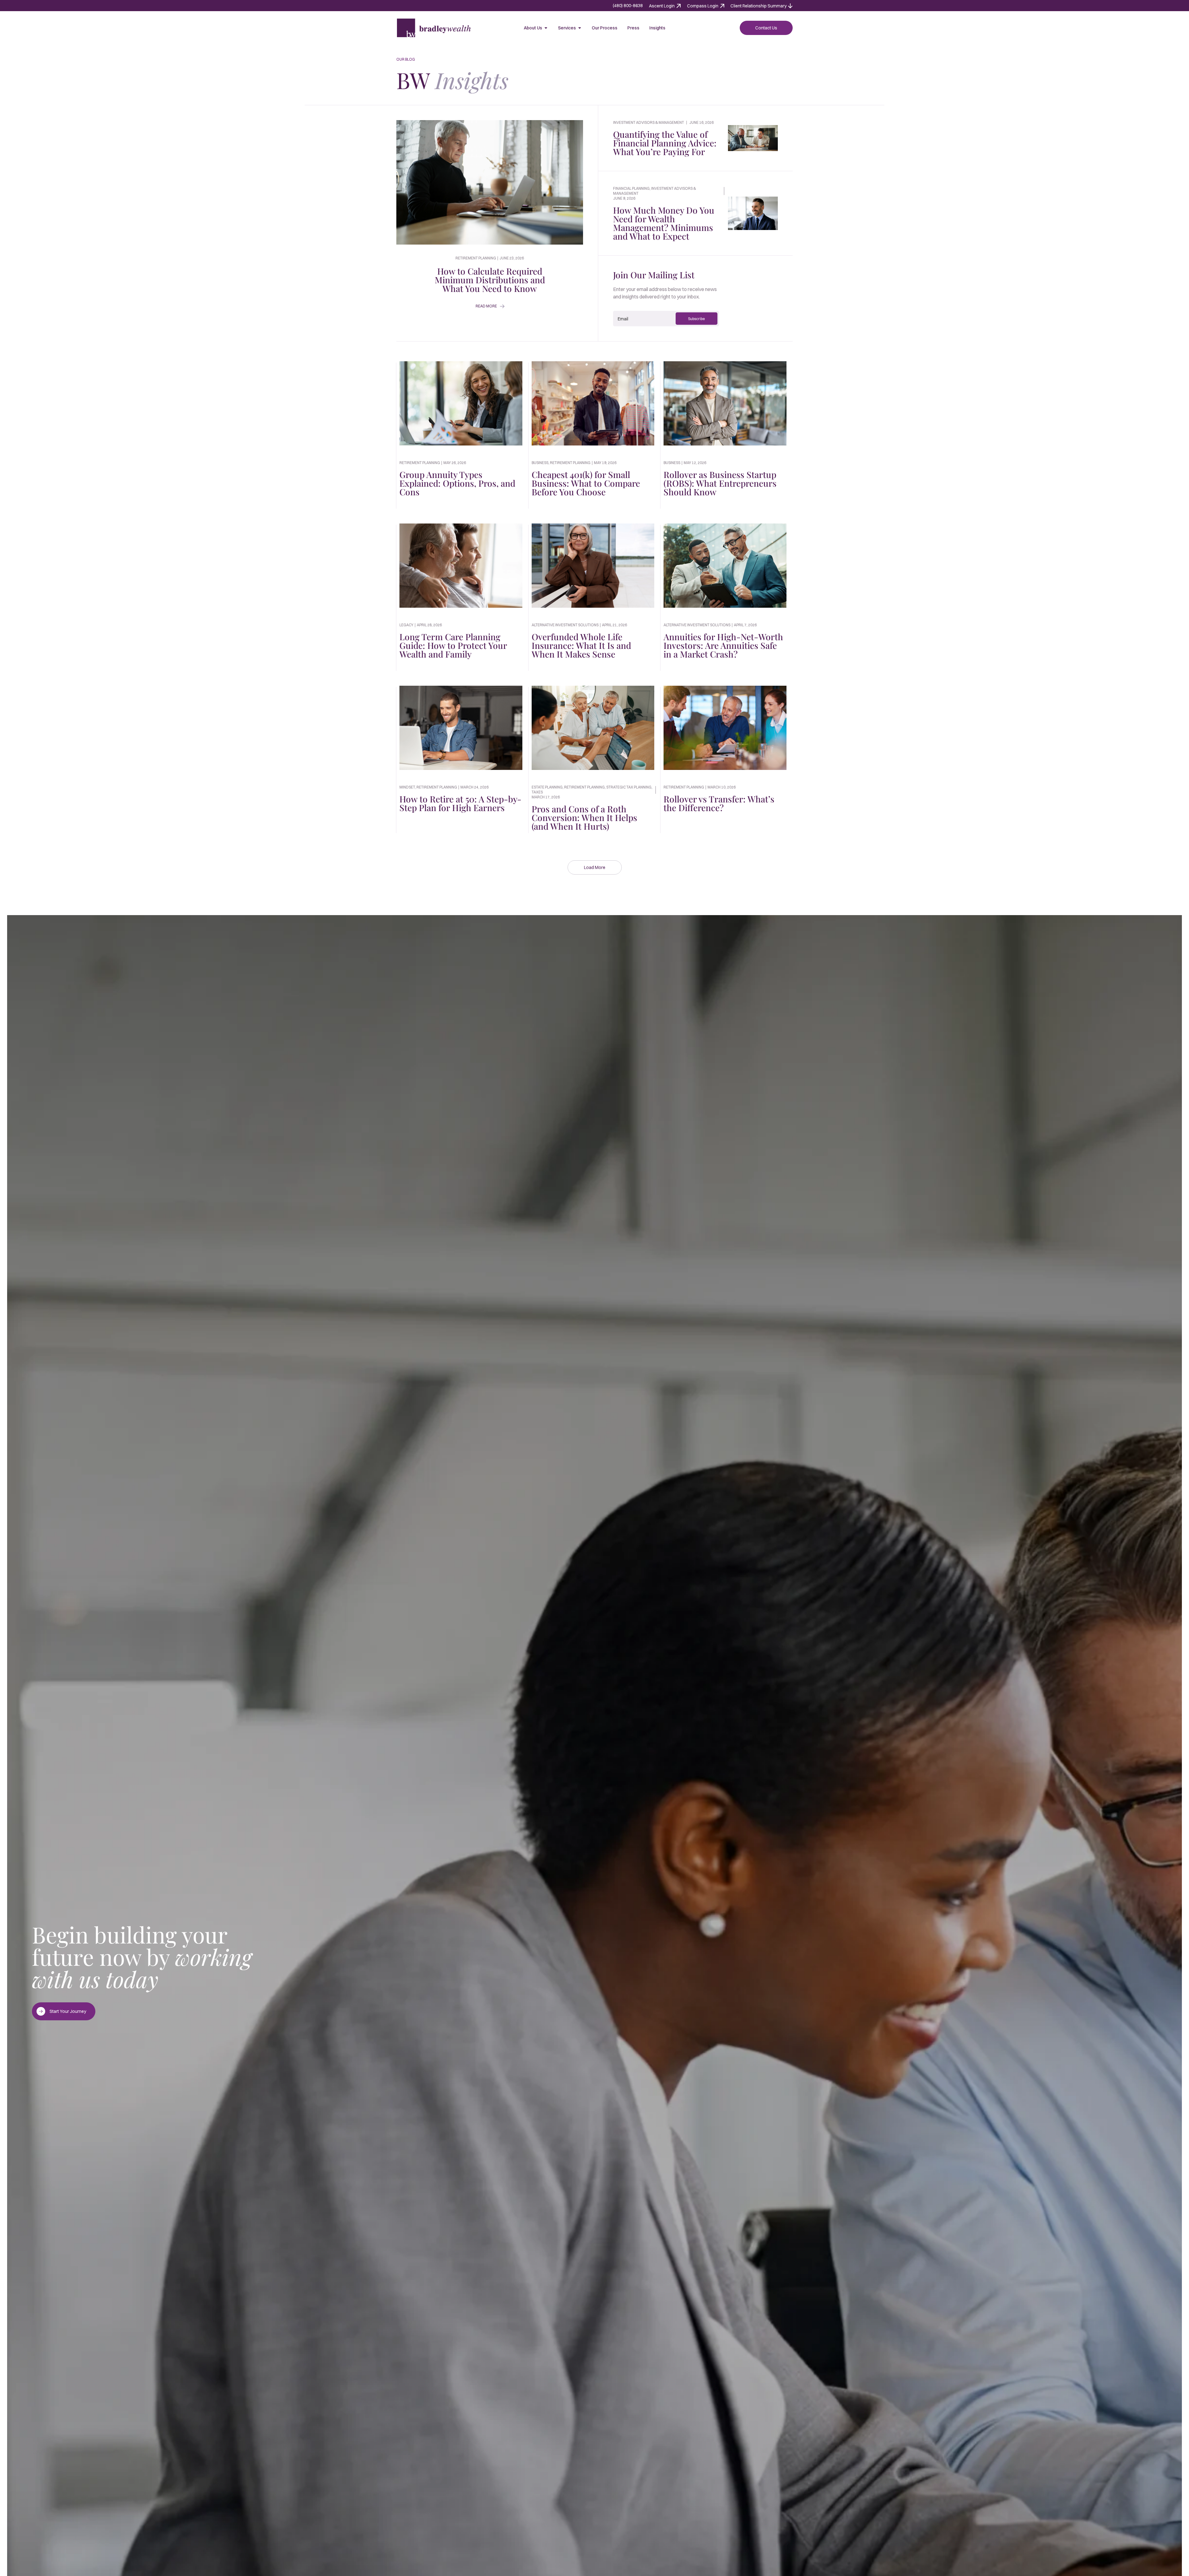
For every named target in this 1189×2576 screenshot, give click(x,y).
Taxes (537, 792)
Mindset (407, 787)
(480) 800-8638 (628, 6)
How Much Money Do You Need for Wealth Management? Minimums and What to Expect (664, 223)
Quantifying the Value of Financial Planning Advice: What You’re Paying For (665, 143)
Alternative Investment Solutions (565, 625)
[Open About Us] (546, 28)
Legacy (406, 625)
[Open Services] (580, 28)
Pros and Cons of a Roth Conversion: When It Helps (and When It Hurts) (584, 817)
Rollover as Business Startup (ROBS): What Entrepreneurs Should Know (720, 483)
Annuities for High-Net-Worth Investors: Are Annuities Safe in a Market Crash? (723, 645)
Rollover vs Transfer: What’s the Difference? (719, 803)
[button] (595, 867)
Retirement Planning (420, 463)
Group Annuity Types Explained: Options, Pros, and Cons (457, 483)
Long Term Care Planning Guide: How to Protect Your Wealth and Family (453, 645)
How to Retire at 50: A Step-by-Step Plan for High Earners (460, 803)
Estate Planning (547, 787)
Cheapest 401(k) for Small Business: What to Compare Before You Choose (586, 483)
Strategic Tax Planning (629, 787)
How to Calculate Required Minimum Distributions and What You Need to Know (490, 280)
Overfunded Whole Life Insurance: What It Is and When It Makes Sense (581, 645)
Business (540, 463)
